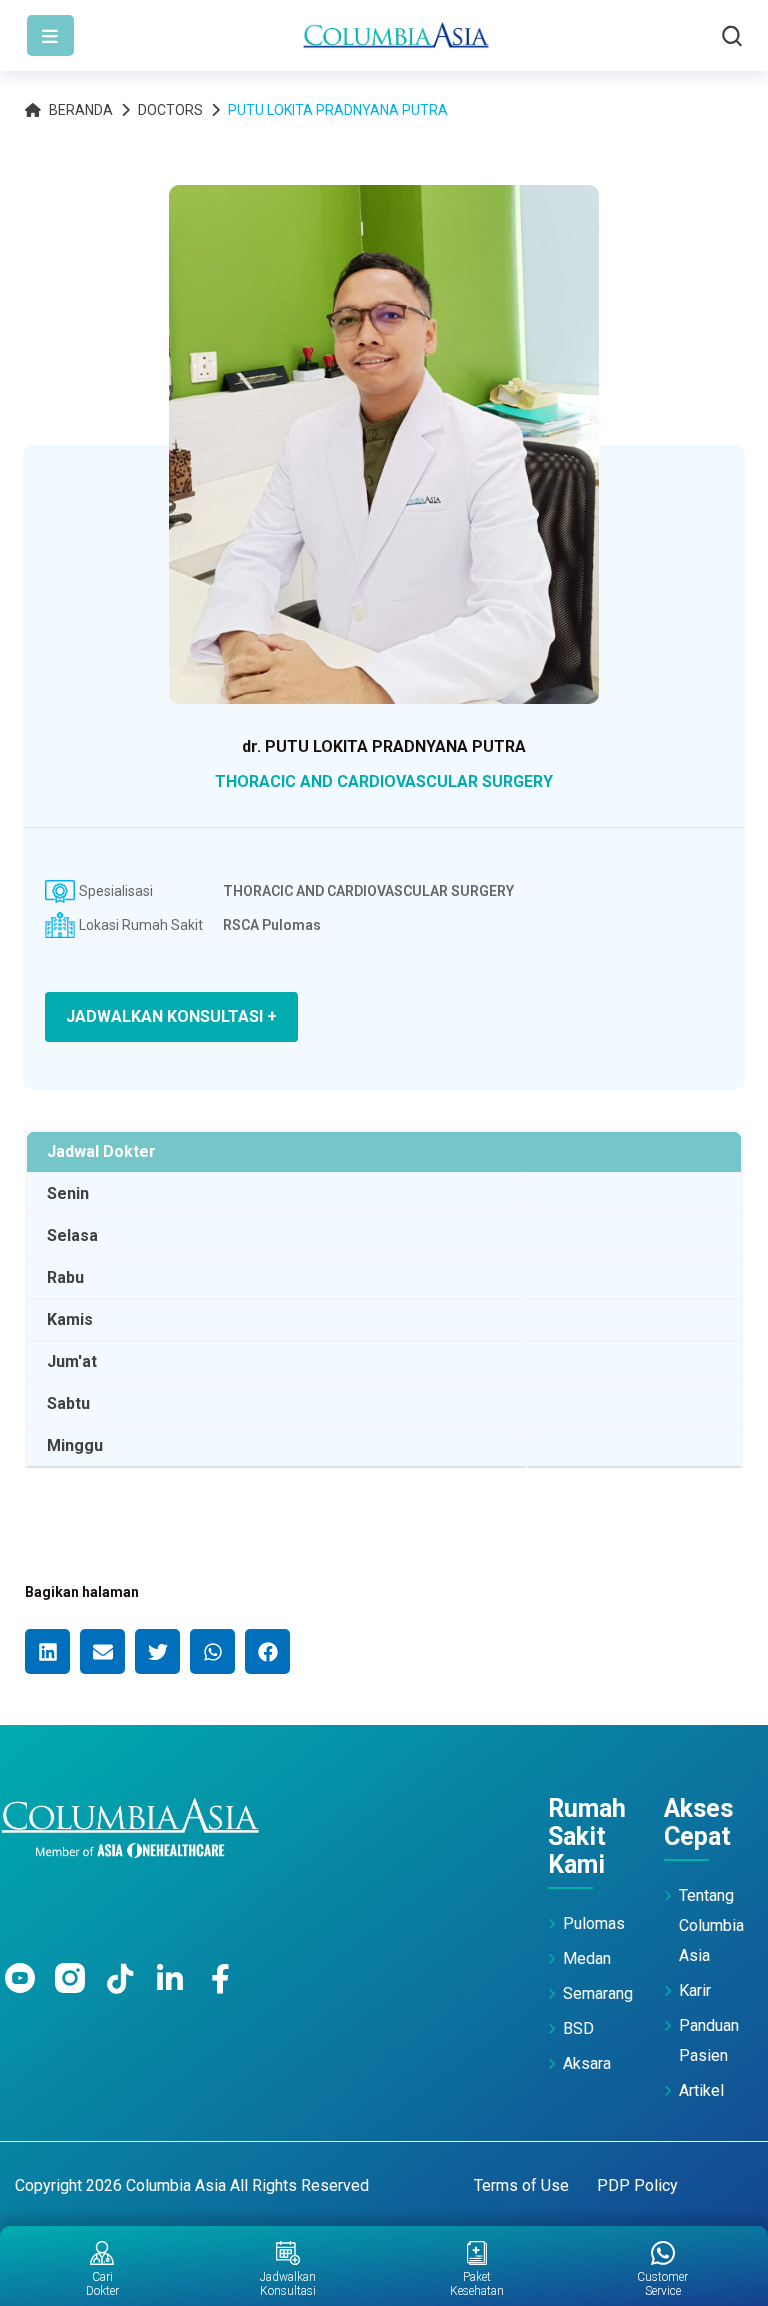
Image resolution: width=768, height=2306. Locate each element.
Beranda (81, 110)
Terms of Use (521, 2185)
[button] (47, 1651)
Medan (587, 1958)
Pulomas (594, 1923)
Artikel (701, 2090)
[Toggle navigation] (50, 35)
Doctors (170, 110)
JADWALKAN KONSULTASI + (171, 1016)
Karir (695, 1990)
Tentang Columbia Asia (711, 1925)
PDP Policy (637, 2185)
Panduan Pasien (709, 2040)
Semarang (598, 1993)
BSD (578, 2028)
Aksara (587, 2063)
